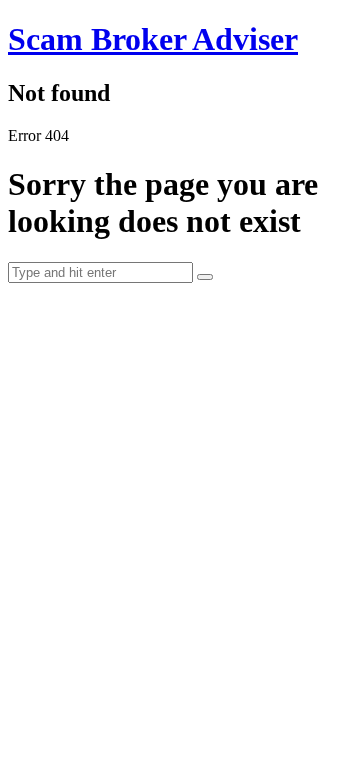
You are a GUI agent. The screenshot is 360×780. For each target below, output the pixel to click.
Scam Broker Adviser (153, 39)
